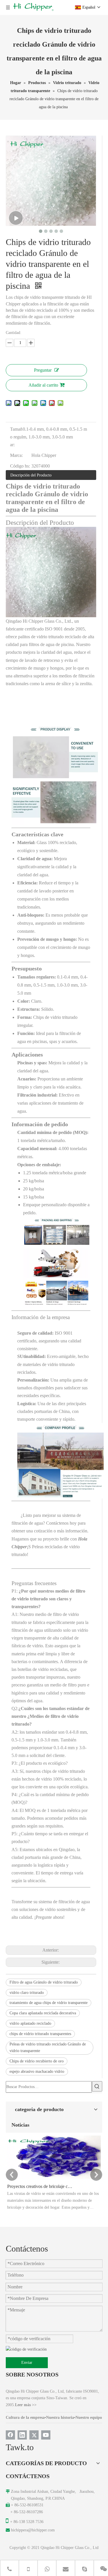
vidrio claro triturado (27, 1993)
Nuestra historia (60, 2418)
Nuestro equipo (89, 2418)
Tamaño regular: (16, 437)
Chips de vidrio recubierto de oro (37, 2061)
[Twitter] (34, 2435)
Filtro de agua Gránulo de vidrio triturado (44, 1982)
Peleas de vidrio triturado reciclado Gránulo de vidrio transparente (48, 2048)
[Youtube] (46, 2435)
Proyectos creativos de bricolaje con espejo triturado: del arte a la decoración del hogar (40, 2186)
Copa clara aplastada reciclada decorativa (43, 2013)
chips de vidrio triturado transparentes (40, 2034)
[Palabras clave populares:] (97, 2086)
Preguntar (43, 370)
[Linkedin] (22, 2435)
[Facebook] (10, 2435)
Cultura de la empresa (25, 2418)
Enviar (27, 2363)
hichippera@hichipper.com (33, 2530)
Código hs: (20, 466)
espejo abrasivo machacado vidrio (37, 2071)
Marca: (16, 455)
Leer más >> (26, 2405)
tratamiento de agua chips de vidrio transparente (49, 2003)
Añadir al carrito (43, 385)
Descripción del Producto (31, 475)
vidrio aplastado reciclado (30, 2023)
